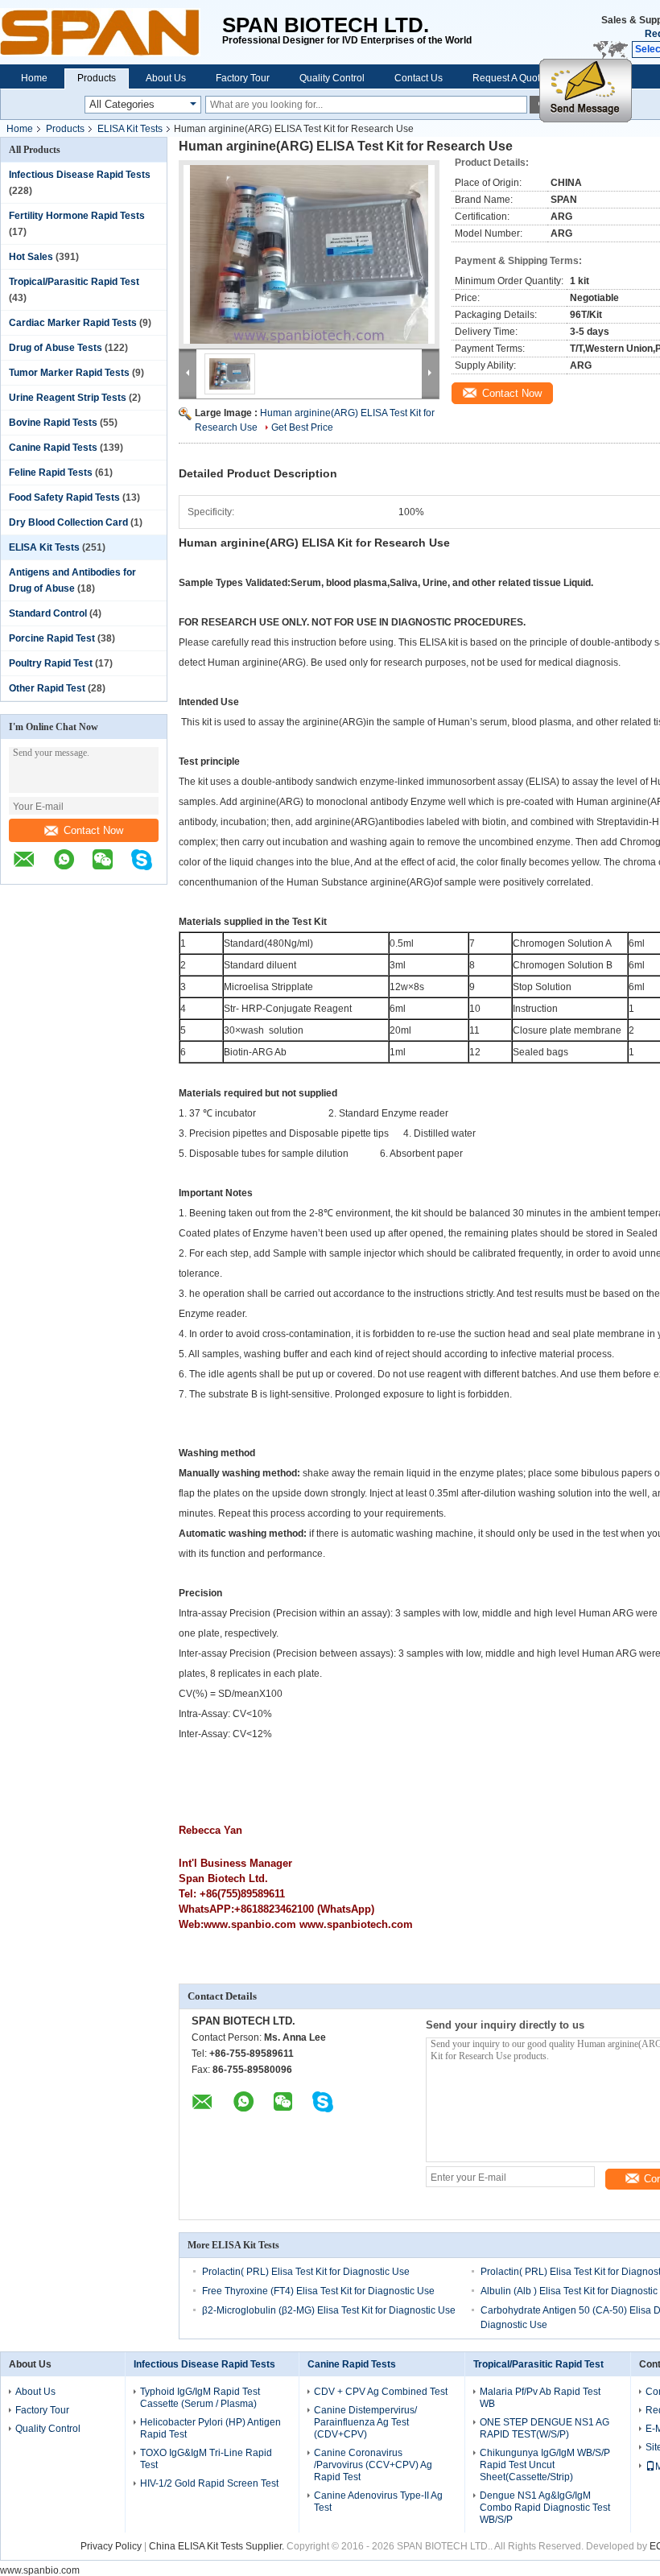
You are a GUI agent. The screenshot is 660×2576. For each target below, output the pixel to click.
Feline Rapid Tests (51, 473)
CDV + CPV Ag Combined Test (381, 2392)
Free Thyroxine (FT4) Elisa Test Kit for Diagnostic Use (318, 2291)
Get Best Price (302, 427)
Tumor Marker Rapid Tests (69, 373)
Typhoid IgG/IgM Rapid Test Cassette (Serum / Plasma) (200, 2398)
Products (97, 78)
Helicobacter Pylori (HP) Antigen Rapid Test (210, 2428)
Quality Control (332, 78)
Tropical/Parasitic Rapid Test (74, 282)
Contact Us (419, 78)
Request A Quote (509, 78)
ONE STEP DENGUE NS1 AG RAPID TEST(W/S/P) (544, 2428)
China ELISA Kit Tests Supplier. (218, 2546)
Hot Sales (31, 257)
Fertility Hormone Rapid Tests (77, 216)
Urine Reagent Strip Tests (68, 398)
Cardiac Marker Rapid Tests (73, 323)
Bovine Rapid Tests (53, 423)
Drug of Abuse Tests (56, 348)
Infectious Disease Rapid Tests (80, 175)
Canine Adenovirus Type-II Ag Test (378, 2502)
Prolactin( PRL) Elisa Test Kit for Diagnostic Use (306, 2272)
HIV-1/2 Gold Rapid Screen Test (209, 2483)
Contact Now (93, 830)
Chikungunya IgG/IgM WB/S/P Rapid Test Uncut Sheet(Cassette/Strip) (545, 2465)
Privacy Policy (111, 2546)
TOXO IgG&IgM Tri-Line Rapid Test (206, 2459)
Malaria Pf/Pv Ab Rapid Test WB (540, 2398)
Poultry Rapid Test (51, 663)
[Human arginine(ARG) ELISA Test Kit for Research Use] (309, 254)
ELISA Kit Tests (130, 129)
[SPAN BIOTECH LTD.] (111, 32)
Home (34, 78)
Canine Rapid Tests (53, 448)
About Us (166, 78)
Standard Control (48, 613)
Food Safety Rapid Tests (64, 497)
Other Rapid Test (47, 688)
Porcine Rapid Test (52, 638)
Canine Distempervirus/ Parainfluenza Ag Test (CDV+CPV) (365, 2422)
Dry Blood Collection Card (68, 522)
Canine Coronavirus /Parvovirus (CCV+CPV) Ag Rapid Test (373, 2465)
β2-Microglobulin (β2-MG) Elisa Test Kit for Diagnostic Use (329, 2310)
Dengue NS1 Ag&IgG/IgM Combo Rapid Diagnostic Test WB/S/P (545, 2508)
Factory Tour (243, 78)
